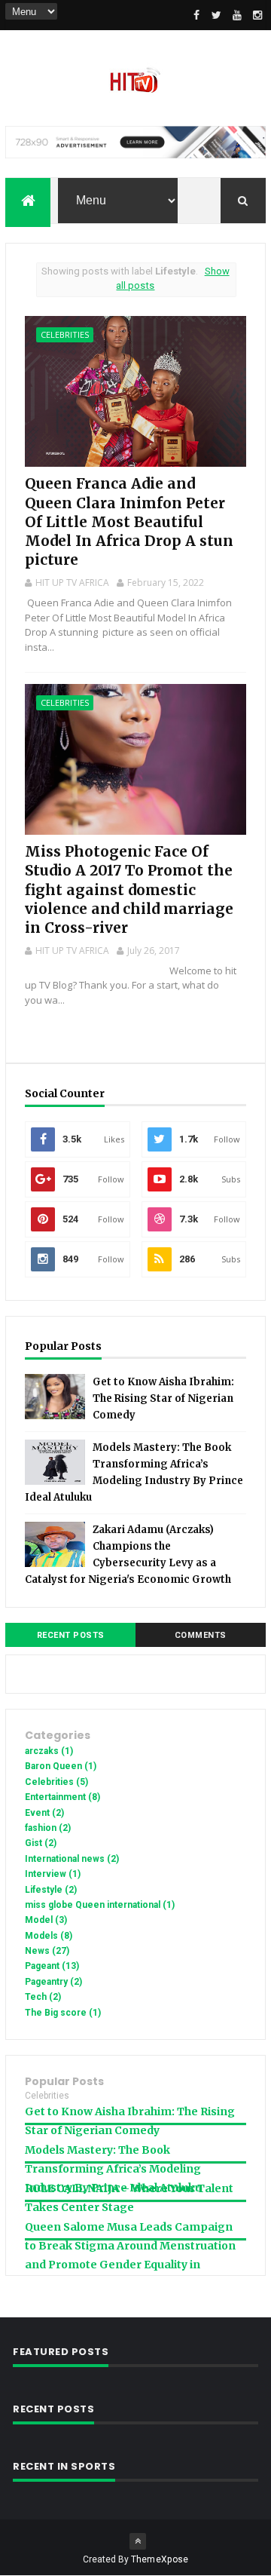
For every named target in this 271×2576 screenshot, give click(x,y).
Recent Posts (71, 1635)
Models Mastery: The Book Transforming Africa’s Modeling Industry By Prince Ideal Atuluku (113, 2169)
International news (72, 1859)
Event (44, 1813)
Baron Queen (61, 1766)
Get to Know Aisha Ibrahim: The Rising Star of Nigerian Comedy (163, 1398)
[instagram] (257, 15)
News (47, 1951)
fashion (48, 1828)
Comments (201, 1635)
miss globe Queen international (100, 1905)
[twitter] (217, 15)
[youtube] (237, 15)
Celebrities (65, 334)
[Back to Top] (138, 2541)
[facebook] (196, 15)
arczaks (49, 1751)
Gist (41, 1843)
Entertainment (62, 1797)
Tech (43, 1997)
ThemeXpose (160, 2559)
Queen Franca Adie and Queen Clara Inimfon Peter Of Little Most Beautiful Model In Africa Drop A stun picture (129, 521)
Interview (53, 1874)
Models (49, 1936)
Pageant (52, 1966)
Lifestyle (51, 1890)
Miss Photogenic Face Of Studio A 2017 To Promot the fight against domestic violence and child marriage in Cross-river (129, 889)
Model (46, 1920)
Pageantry (53, 1982)
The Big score (63, 2013)
